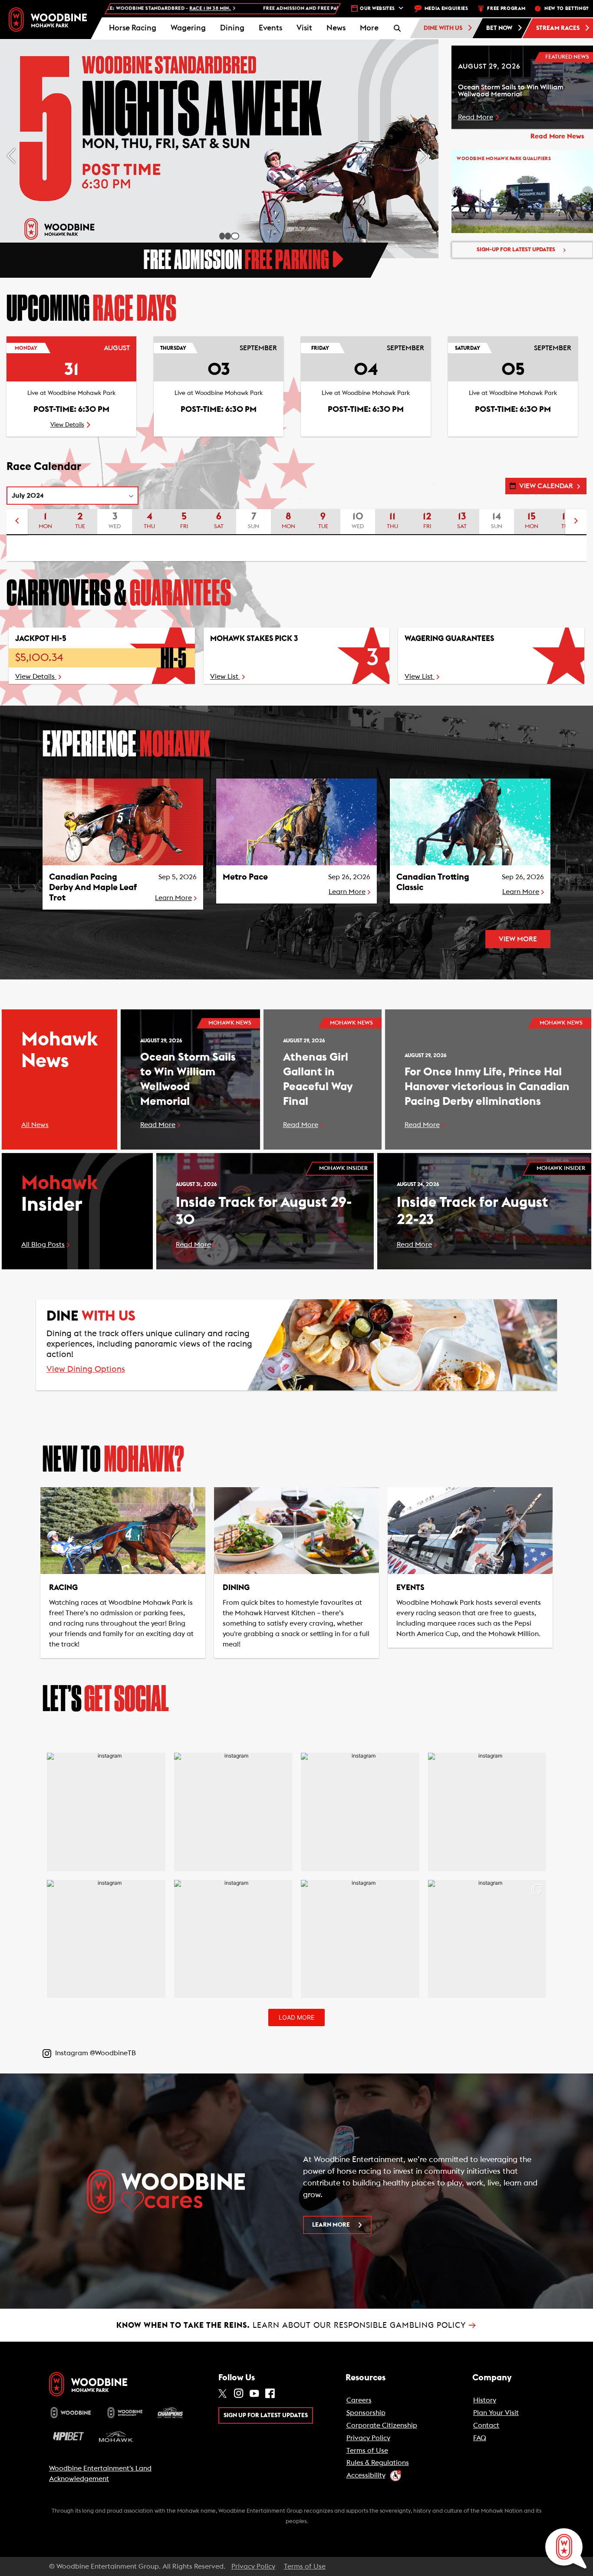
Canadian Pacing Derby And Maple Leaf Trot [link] (93, 887)
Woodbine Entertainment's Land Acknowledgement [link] (100, 2474)
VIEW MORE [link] (518, 939)
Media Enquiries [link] (446, 8)
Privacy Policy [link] (368, 2438)
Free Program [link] (506, 8)
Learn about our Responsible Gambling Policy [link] (296, 2325)
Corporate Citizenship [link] (382, 2425)
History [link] (485, 2400)
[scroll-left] (17, 522)
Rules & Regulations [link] (378, 2463)
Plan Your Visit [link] (496, 2413)
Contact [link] (486, 2425)
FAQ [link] (480, 2438)
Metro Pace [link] (245, 877)
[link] (48, 19)
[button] (369, 28)
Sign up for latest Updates (266, 2415)
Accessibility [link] (366, 2475)
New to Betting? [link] (567, 8)
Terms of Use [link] (367, 2451)
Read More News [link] (557, 136)
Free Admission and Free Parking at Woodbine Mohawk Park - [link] (229, 8)
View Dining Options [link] (86, 1370)
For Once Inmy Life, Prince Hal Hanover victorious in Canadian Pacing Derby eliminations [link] (487, 1087)
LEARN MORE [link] (331, 2225)
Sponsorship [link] (366, 2413)
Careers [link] (359, 2400)
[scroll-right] (576, 522)
